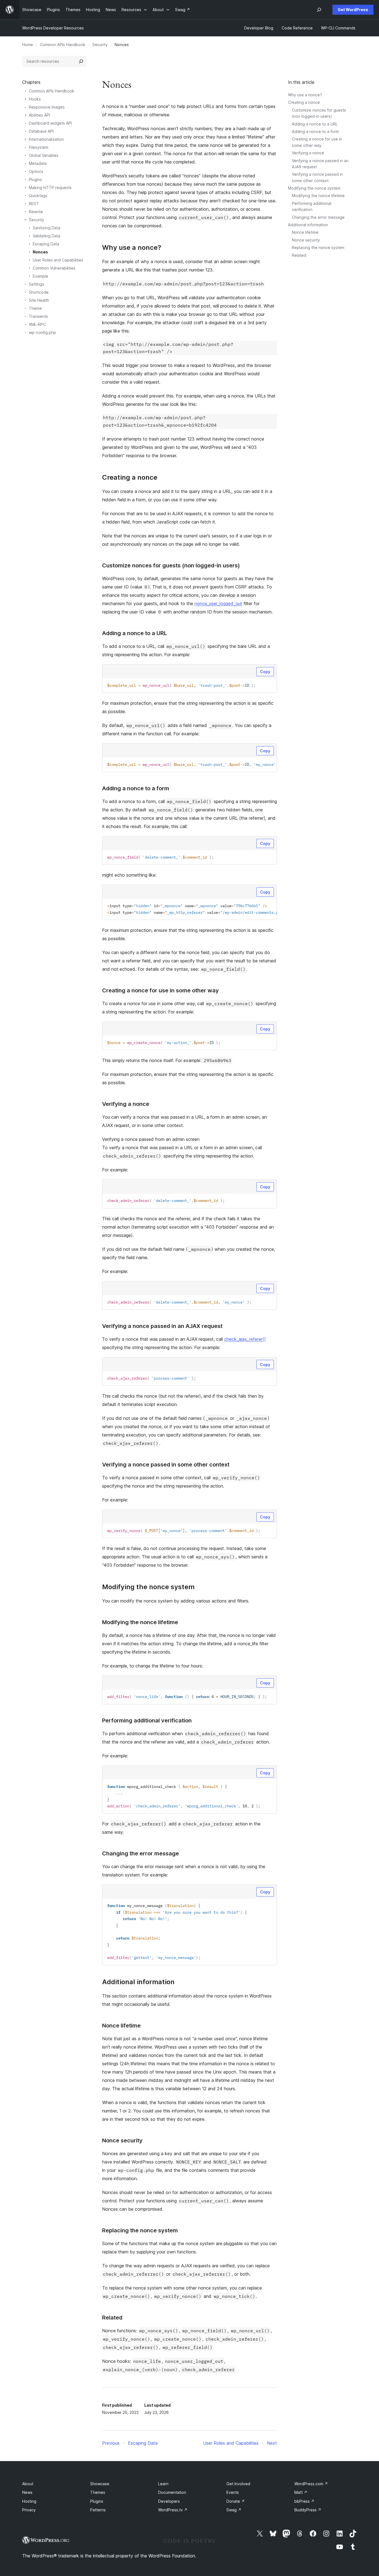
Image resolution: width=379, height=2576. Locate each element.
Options (36, 171)
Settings (36, 284)
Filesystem (39, 147)
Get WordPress (353, 10)
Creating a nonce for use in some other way (161, 990)
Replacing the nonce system (318, 247)
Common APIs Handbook (63, 45)
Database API (41, 131)
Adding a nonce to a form (315, 131)
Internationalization (46, 139)
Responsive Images (47, 107)
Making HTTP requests (50, 188)
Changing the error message (318, 217)
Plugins (35, 179)
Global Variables (44, 155)
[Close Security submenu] (26, 220)
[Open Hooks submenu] (26, 99)
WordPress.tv (173, 2510)
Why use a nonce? (305, 95)
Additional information (308, 225)
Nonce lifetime (305, 232)
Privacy (29, 2510)
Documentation (172, 2492)
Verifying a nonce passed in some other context (166, 1465)
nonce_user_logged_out (218, 603)
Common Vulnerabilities (54, 268)
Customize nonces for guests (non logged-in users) (171, 565)
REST (34, 204)
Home (28, 45)
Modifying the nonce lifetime (318, 196)
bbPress (304, 2501)
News (27, 2492)
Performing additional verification (147, 1720)
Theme (35, 308)
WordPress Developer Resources (53, 28)
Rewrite (36, 212)
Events (233, 2492)
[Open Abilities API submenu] (26, 115)
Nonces (40, 252)
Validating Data (46, 236)
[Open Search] (319, 10)
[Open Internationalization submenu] (26, 139)
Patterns (98, 2510)
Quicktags (38, 196)
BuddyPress (308, 2510)
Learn (163, 2484)
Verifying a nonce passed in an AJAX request (162, 1326)
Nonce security (306, 240)
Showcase (100, 2484)
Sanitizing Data (46, 228)
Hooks (35, 99)
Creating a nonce (304, 102)
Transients (38, 316)
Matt (301, 2492)
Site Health (39, 300)
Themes (98, 2492)
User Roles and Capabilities (58, 260)
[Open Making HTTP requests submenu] (26, 188)
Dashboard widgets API (50, 123)
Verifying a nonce (308, 153)
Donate (236, 2501)
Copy (265, 672)
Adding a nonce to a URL (315, 124)
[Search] (81, 61)
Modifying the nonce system (314, 188)
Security (100, 45)
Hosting (29, 2501)
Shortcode (39, 292)
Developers (169, 2501)
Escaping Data (46, 244)
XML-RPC (37, 324)
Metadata (38, 163)
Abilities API (39, 115)
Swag (234, 2510)
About (28, 2484)
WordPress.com (311, 2484)
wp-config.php (42, 332)
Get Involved (238, 2484)
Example (41, 276)
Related (299, 255)
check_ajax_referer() (245, 1339)
